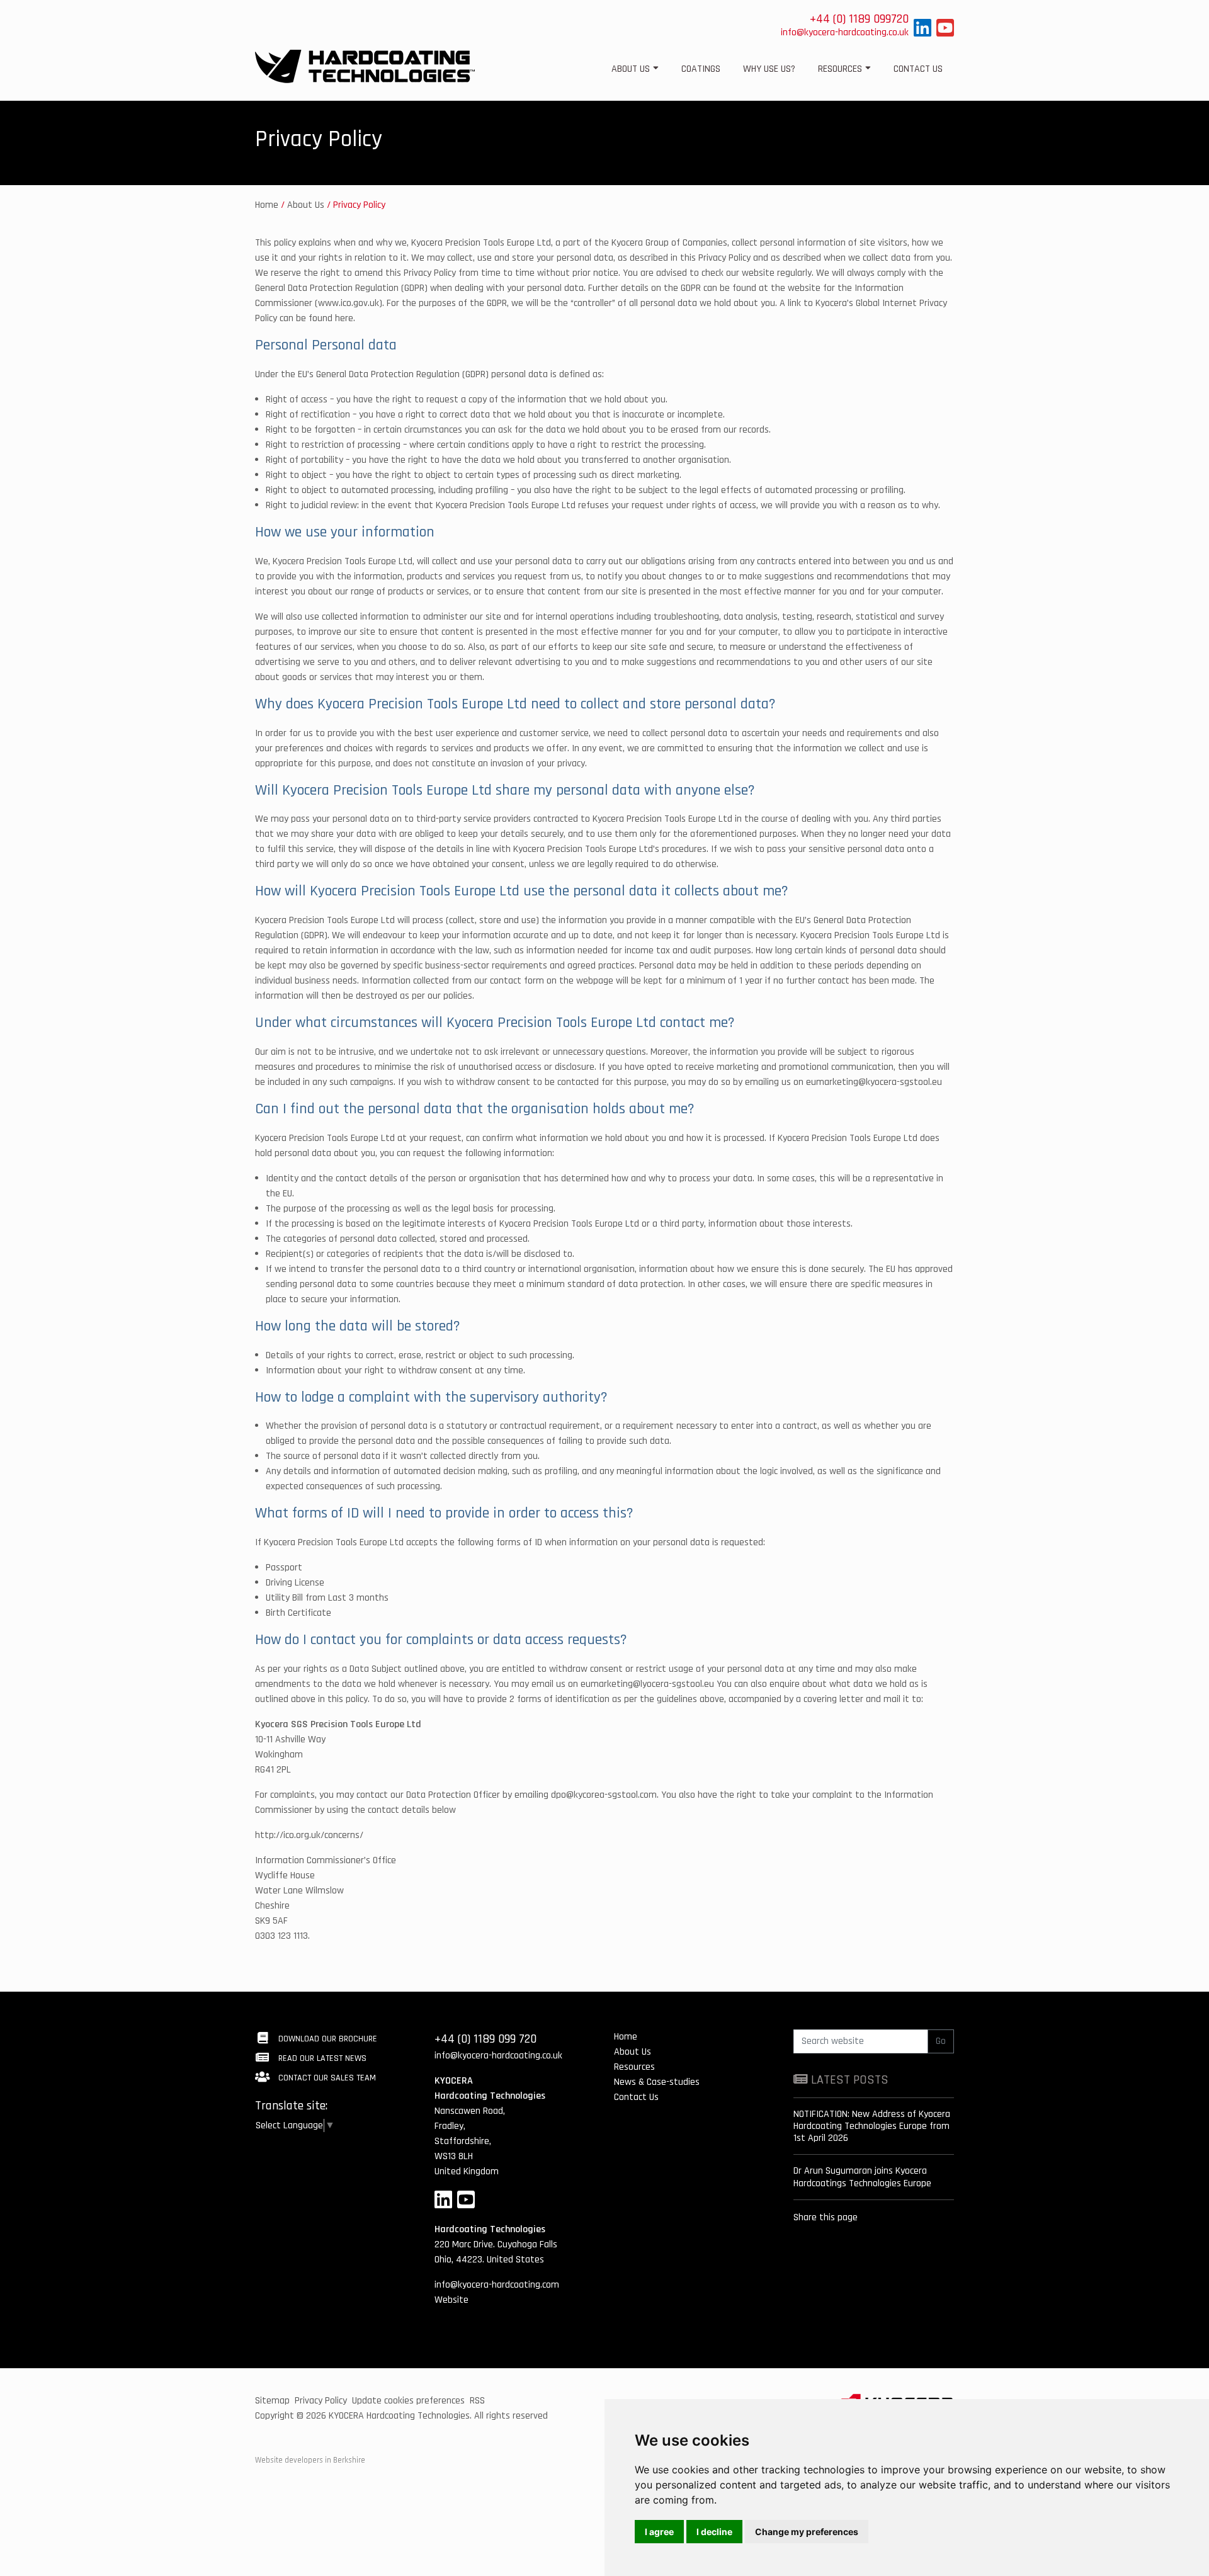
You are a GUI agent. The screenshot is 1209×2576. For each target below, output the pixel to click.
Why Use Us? (769, 69)
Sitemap (272, 2401)
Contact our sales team (326, 2078)
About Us (631, 69)
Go (941, 2041)
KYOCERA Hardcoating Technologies (399, 2416)
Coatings (701, 69)
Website (451, 2300)
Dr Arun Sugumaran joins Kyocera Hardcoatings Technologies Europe (862, 2177)
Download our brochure (326, 2039)
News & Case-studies (657, 2082)
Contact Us (918, 69)
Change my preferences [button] (807, 2532)
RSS (477, 2401)
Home (267, 205)
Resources (840, 69)
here (344, 318)
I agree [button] (659, 2532)
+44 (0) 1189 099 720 (485, 2039)
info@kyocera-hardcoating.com (497, 2285)
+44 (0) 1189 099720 (859, 19)
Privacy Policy (321, 2401)
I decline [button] (714, 2532)
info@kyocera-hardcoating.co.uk (845, 32)
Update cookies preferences (408, 2401)
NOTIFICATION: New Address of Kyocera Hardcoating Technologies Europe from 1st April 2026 (872, 2126)
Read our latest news (321, 2058)
